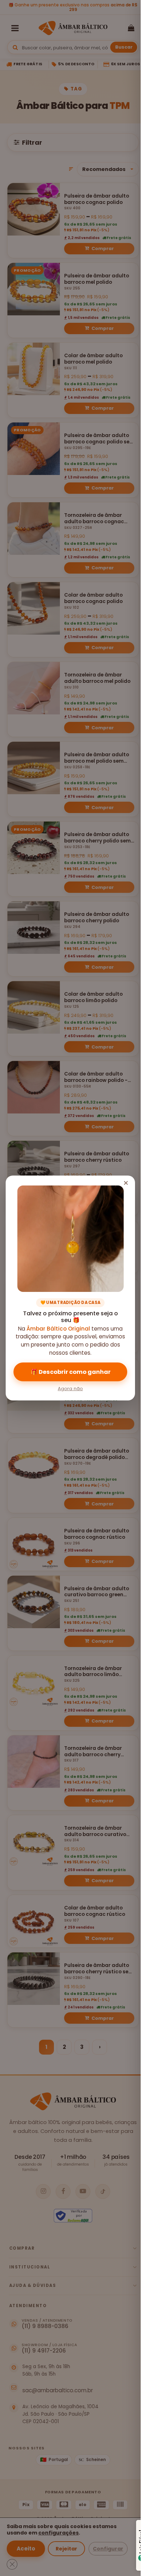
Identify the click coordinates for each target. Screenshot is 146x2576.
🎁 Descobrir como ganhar (71, 1372)
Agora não (70, 1389)
